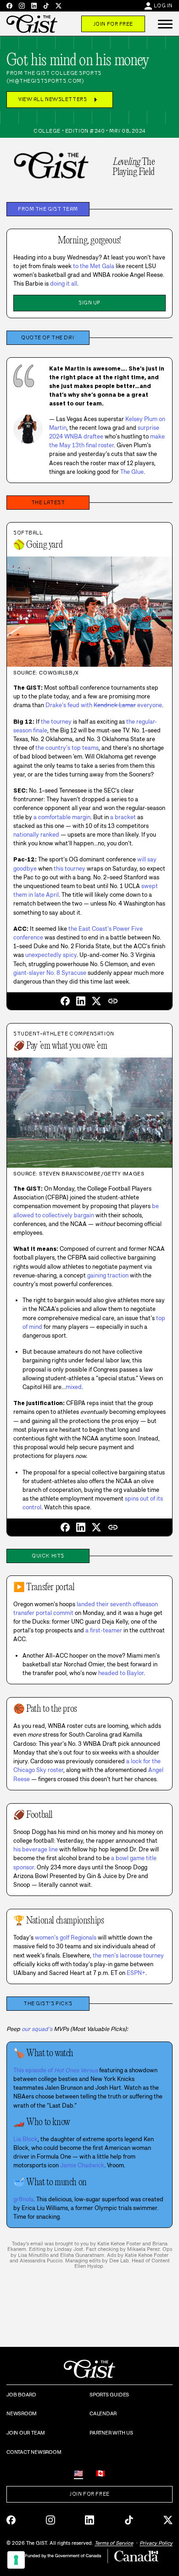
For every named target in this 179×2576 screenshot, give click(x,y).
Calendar (103, 2413)
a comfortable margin (62, 817)
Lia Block (25, 2139)
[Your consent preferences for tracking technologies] (16, 2560)
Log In (163, 6)
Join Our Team (26, 2433)
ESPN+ (136, 1973)
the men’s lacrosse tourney (128, 1955)
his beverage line (36, 1849)
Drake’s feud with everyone (104, 705)
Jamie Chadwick (82, 2165)
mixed (74, 1387)
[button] (165, 24)
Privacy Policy (156, 2543)
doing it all (64, 284)
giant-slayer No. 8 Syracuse (50, 973)
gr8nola (23, 2199)
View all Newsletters (60, 100)
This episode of (56, 2070)
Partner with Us (111, 2433)
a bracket (123, 817)
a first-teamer (104, 1630)
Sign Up (89, 303)
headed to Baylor (121, 1673)
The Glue (132, 472)
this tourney (70, 869)
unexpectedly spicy (51, 955)
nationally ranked (36, 835)
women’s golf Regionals (66, 1938)
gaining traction (108, 1275)
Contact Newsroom (34, 2452)
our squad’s (37, 2029)
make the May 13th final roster (107, 441)
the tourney (56, 722)
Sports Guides (109, 2395)
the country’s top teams (67, 748)
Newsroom (22, 2413)
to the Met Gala (94, 266)
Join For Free (113, 24)
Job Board (21, 2395)
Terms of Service (114, 2543)
